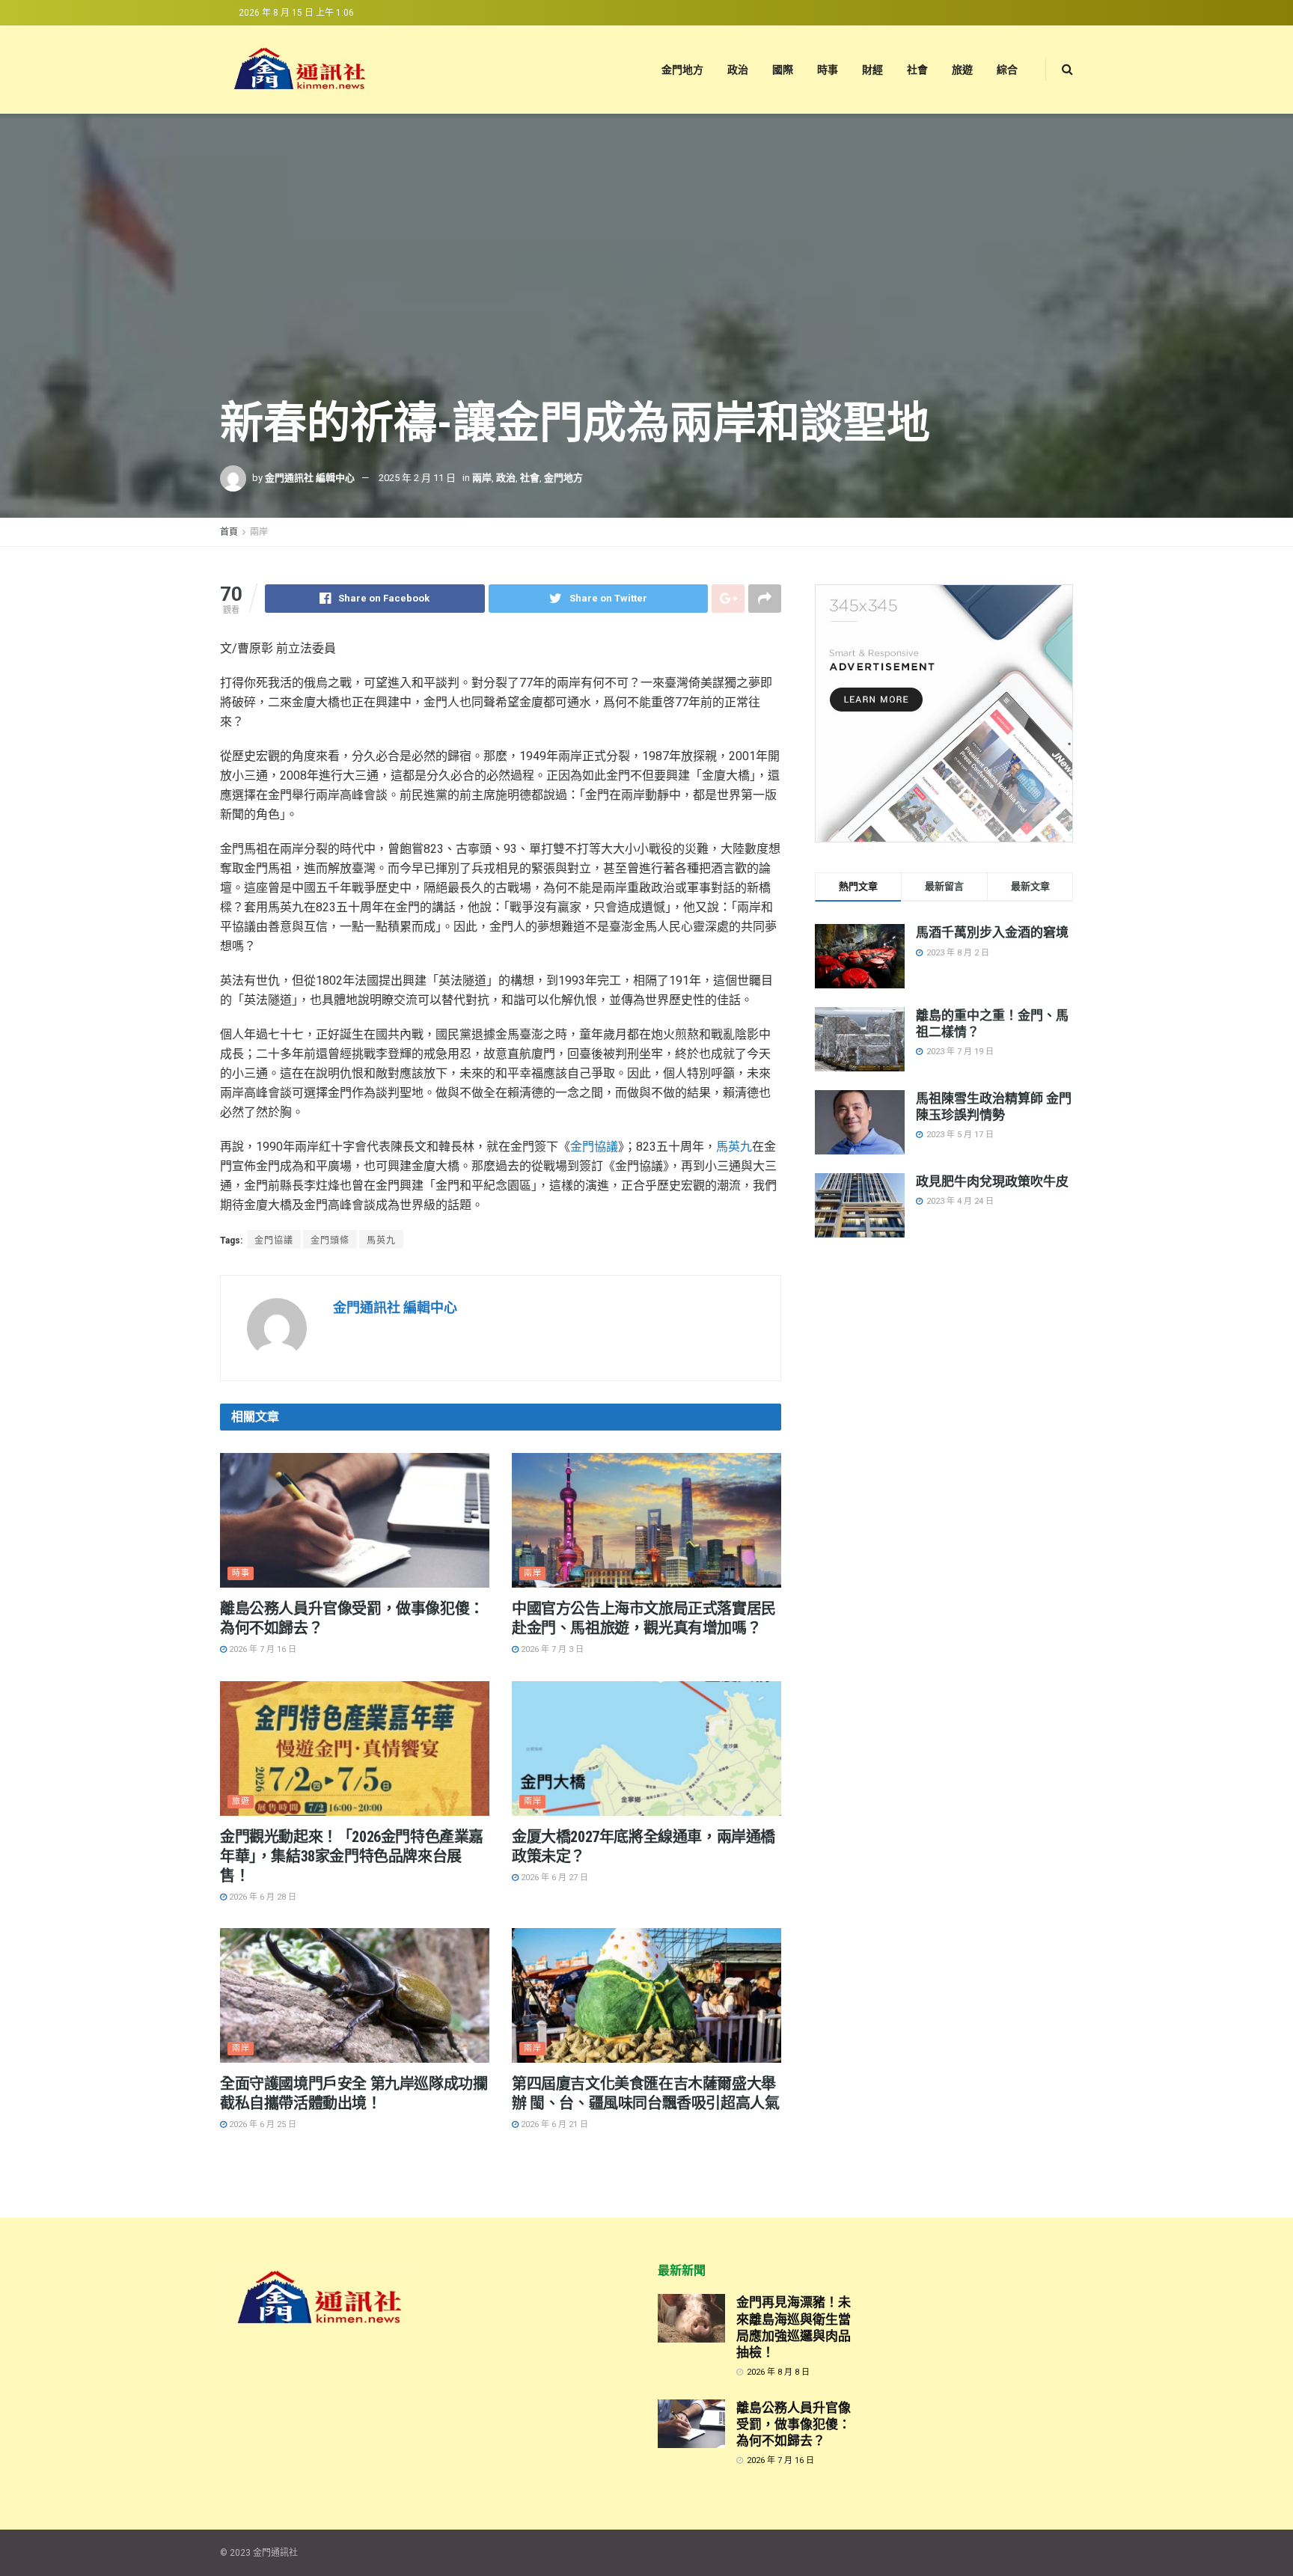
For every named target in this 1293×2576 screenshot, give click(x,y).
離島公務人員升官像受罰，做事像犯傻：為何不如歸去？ (794, 2424)
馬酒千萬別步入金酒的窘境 (992, 932)
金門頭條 (330, 1240)
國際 (783, 70)
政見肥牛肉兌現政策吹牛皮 (992, 1181)
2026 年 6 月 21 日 (553, 2124)
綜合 (1007, 70)
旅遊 (962, 70)
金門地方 (682, 70)
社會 (917, 70)
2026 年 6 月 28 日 (262, 1897)
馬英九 (734, 1147)
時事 (828, 70)
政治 (738, 70)
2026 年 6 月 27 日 (553, 1878)
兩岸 (482, 478)
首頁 (229, 532)
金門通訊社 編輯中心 (310, 478)
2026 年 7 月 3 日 (551, 1649)
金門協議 (594, 1147)
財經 (872, 70)
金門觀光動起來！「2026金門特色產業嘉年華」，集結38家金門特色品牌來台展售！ (352, 1856)
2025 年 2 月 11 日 (417, 478)
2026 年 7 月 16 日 (262, 1649)
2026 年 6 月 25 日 (262, 2124)
